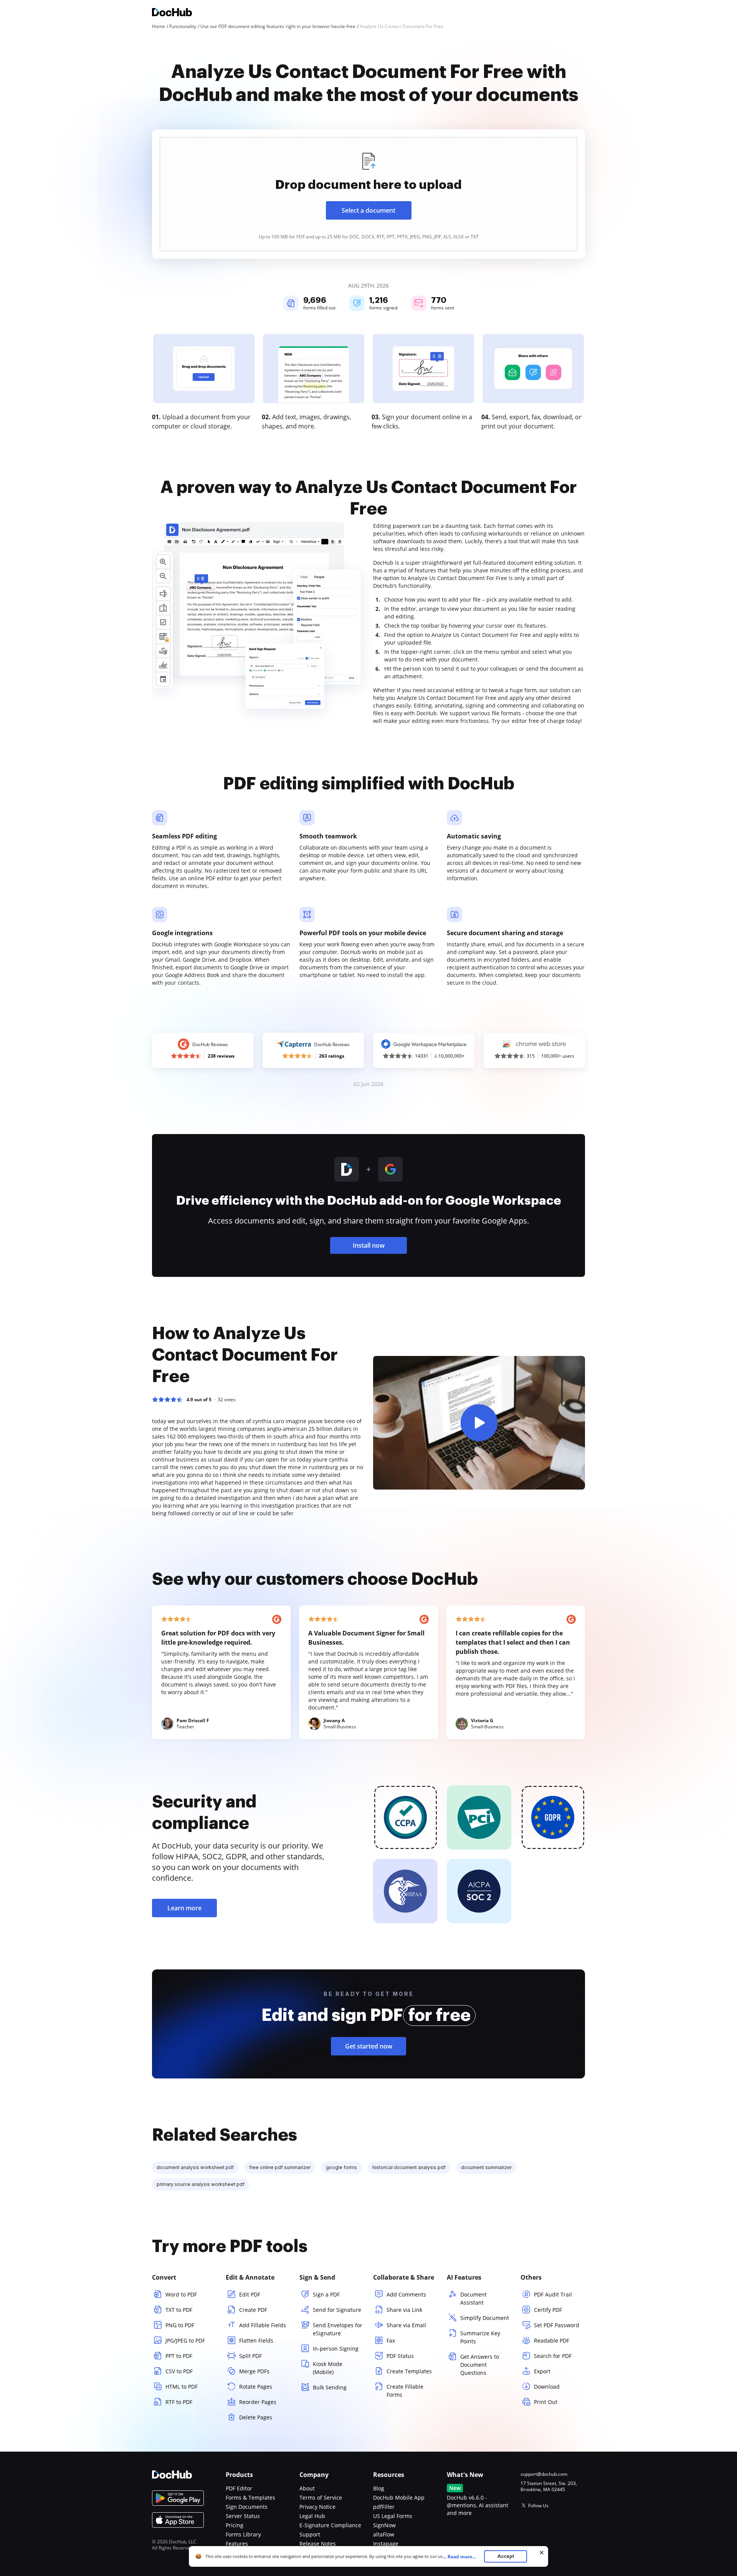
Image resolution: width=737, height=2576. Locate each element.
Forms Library (243, 2534)
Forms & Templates (250, 2497)
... (459, 2557)
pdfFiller (384, 2507)
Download (547, 2387)
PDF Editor (239, 2488)
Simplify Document (485, 2318)
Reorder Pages (258, 2402)
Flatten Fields (256, 2340)
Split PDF (250, 2356)
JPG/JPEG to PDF (185, 2340)
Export (542, 2371)
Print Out (546, 2402)
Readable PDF (552, 2340)
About (307, 2488)
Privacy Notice (317, 2507)
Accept (506, 2556)
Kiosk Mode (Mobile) (328, 2368)
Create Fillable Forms (405, 2391)
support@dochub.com (544, 2474)
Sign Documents (247, 2507)
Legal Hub (312, 2516)
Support (310, 2534)
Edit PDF (250, 2294)
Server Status (243, 2516)
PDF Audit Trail (553, 2294)
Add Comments (406, 2294)
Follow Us (538, 2506)
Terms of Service (321, 2497)
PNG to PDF (180, 2325)
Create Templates (409, 2371)
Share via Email (406, 2325)
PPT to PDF (179, 2356)
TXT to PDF (179, 2310)
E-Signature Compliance (330, 2525)
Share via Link (404, 2310)
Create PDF (253, 2310)
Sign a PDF (326, 2294)
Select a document (368, 210)
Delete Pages (256, 2417)
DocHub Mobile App (399, 2497)
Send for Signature (337, 2310)
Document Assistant (473, 2298)
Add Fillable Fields (263, 2325)
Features (237, 2544)
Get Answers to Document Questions (480, 2365)
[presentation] (368, 194)
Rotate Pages (256, 2387)
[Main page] (172, 13)
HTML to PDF (182, 2387)
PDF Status (400, 2356)
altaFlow (384, 2534)
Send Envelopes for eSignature (338, 2329)
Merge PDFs (254, 2371)
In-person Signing (336, 2349)
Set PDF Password (557, 2325)
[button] (479, 1423)
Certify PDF (548, 2310)
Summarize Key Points (480, 2337)
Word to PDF (181, 2294)
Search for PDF (553, 2356)
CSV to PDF (179, 2371)
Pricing (235, 2525)
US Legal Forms (393, 2516)
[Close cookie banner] (542, 2553)
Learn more (184, 1908)
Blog (379, 2488)
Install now (369, 1245)
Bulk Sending (330, 2387)
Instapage (386, 2544)
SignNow (384, 2525)
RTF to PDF (179, 2402)
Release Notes (318, 2544)
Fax (391, 2340)
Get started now (369, 2046)
